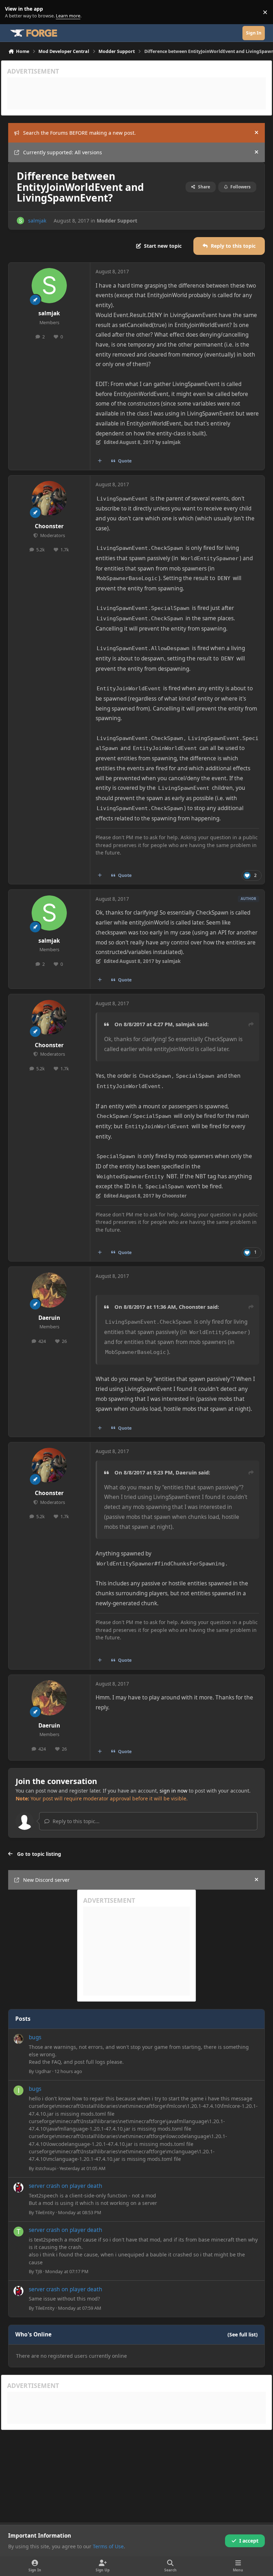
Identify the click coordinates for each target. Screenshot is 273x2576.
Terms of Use (108, 2546)
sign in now (173, 1791)
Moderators (52, 535)
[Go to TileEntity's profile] (18, 2187)
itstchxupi (46, 2168)
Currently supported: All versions (63, 152)
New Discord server (46, 1880)
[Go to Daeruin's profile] (49, 1290)
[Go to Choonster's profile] (49, 499)
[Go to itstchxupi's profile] (18, 2090)
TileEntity (45, 2212)
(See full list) (243, 2334)
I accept (249, 2541)
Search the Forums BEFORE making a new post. (79, 133)
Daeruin (49, 1318)
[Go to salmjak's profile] (20, 221)
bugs (35, 2037)
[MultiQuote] (100, 461)
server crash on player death (66, 2186)
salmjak (37, 221)
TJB (39, 2271)
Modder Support (117, 221)
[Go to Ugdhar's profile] (18, 2039)
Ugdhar (43, 2071)
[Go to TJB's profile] (18, 2232)
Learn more (14, 12)
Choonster (49, 526)
